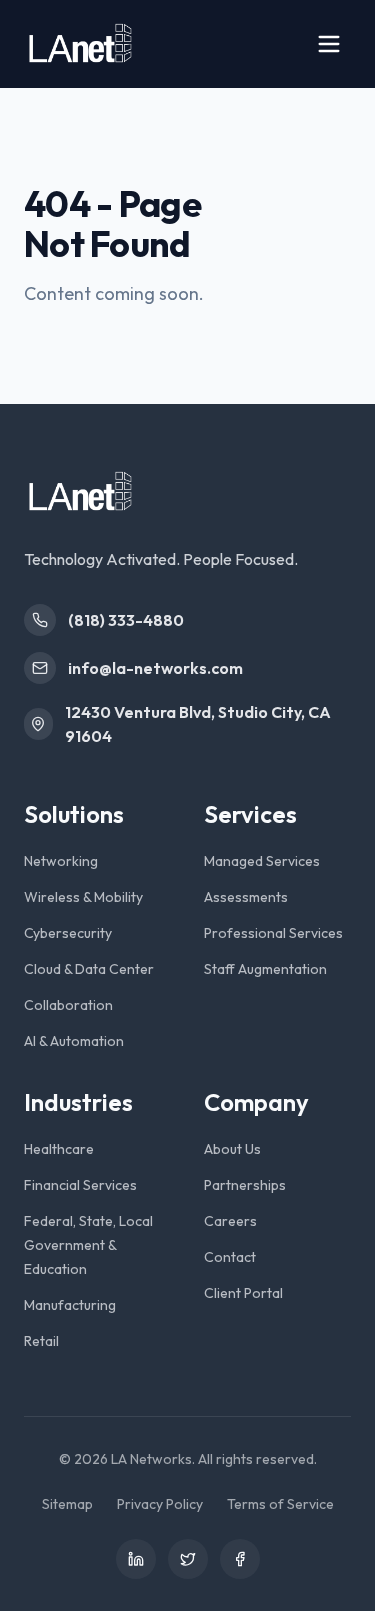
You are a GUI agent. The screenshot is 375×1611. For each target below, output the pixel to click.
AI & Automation (74, 1041)
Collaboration (68, 1005)
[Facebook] (240, 1559)
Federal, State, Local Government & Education (88, 1245)
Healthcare (59, 1149)
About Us (232, 1149)
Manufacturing (70, 1305)
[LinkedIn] (136, 1559)
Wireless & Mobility (83, 897)
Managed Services (262, 861)
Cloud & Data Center (89, 969)
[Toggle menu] (329, 44)
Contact (230, 1257)
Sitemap (67, 1504)
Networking (61, 861)
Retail (41, 1341)
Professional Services (273, 933)
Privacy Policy (160, 1504)
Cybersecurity (68, 933)
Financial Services (80, 1185)
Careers (230, 1221)
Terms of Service (280, 1504)
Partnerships (245, 1185)
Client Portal (243, 1293)
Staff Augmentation (265, 969)
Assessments (246, 897)
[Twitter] (188, 1559)
